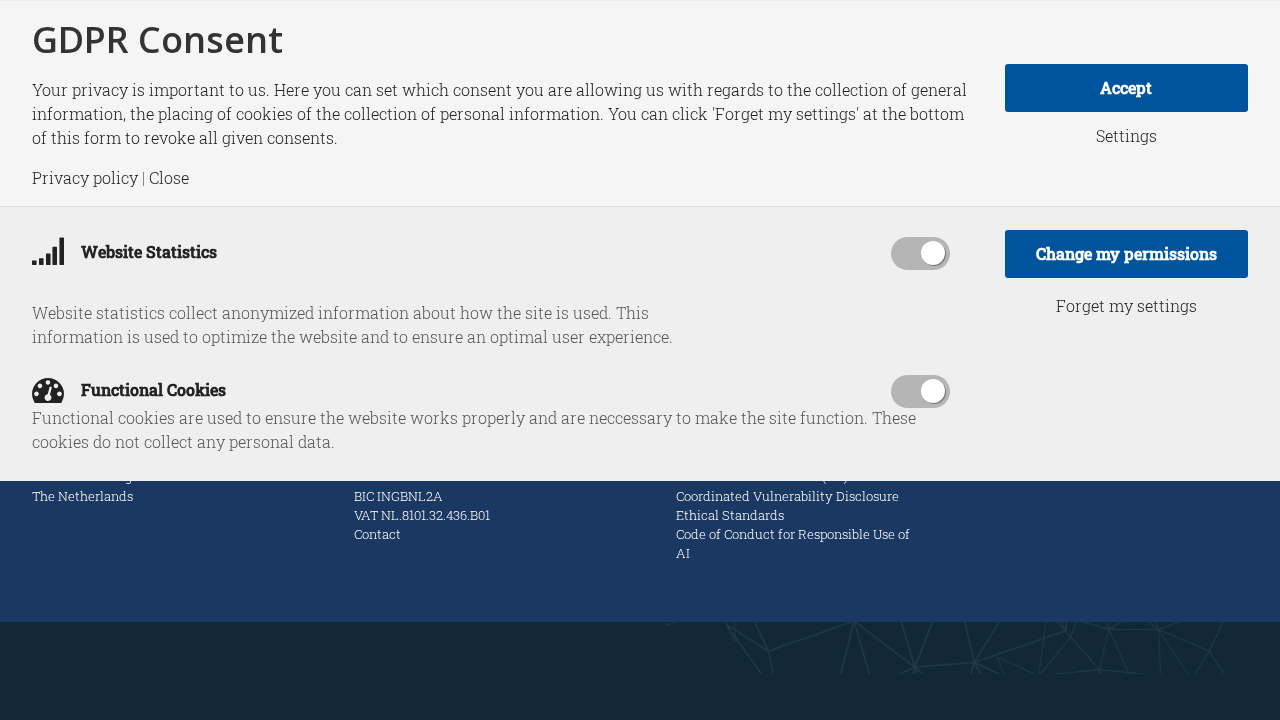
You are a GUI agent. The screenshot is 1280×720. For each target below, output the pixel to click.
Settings (1126, 136)
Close (169, 178)
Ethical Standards (730, 515)
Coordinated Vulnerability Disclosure (787, 496)
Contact (377, 534)
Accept (1126, 87)
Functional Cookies (151, 389)
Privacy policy (85, 178)
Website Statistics (147, 251)
